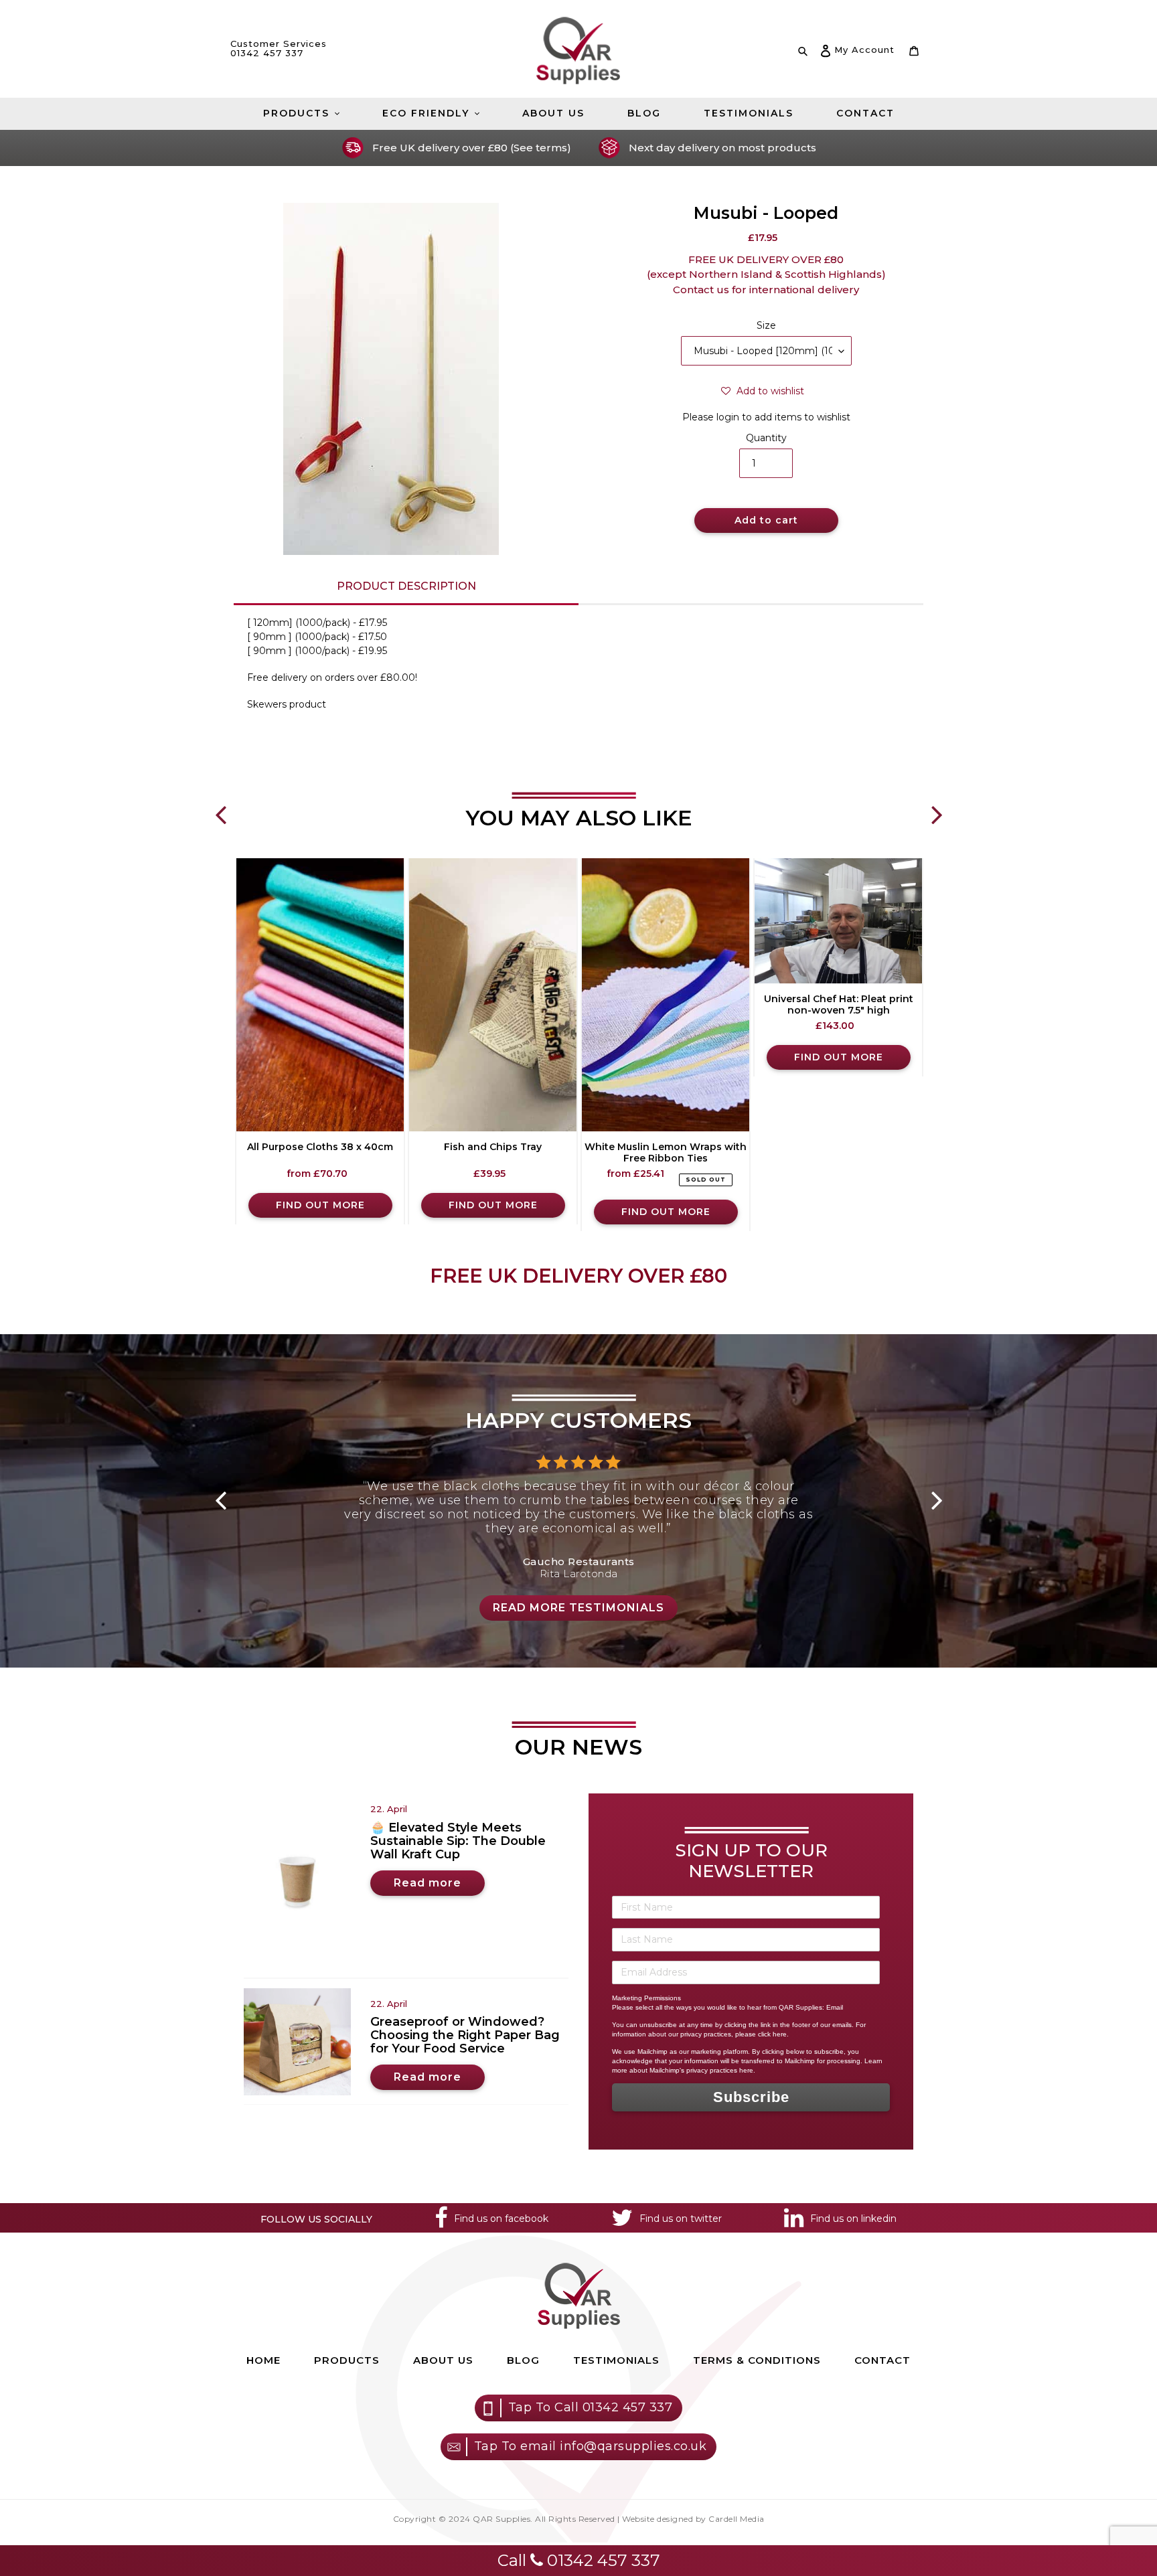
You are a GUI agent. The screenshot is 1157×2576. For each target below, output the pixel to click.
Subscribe (751, 2097)
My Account (864, 49)
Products (347, 2360)
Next (937, 805)
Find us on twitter (681, 2219)
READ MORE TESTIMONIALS (578, 1608)
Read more (428, 1883)
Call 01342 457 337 (579, 2560)
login (728, 417)
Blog (523, 2360)
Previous (220, 805)
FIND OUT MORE (320, 1205)
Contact (882, 2360)
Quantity (766, 438)
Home (263, 2360)
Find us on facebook (501, 2219)
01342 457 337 (267, 53)
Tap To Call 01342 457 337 (591, 2407)
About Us (443, 2360)
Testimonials (616, 2360)
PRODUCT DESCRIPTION (406, 586)
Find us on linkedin (853, 2219)
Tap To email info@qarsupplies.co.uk (591, 2446)
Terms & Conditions (757, 2360)
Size (766, 325)
